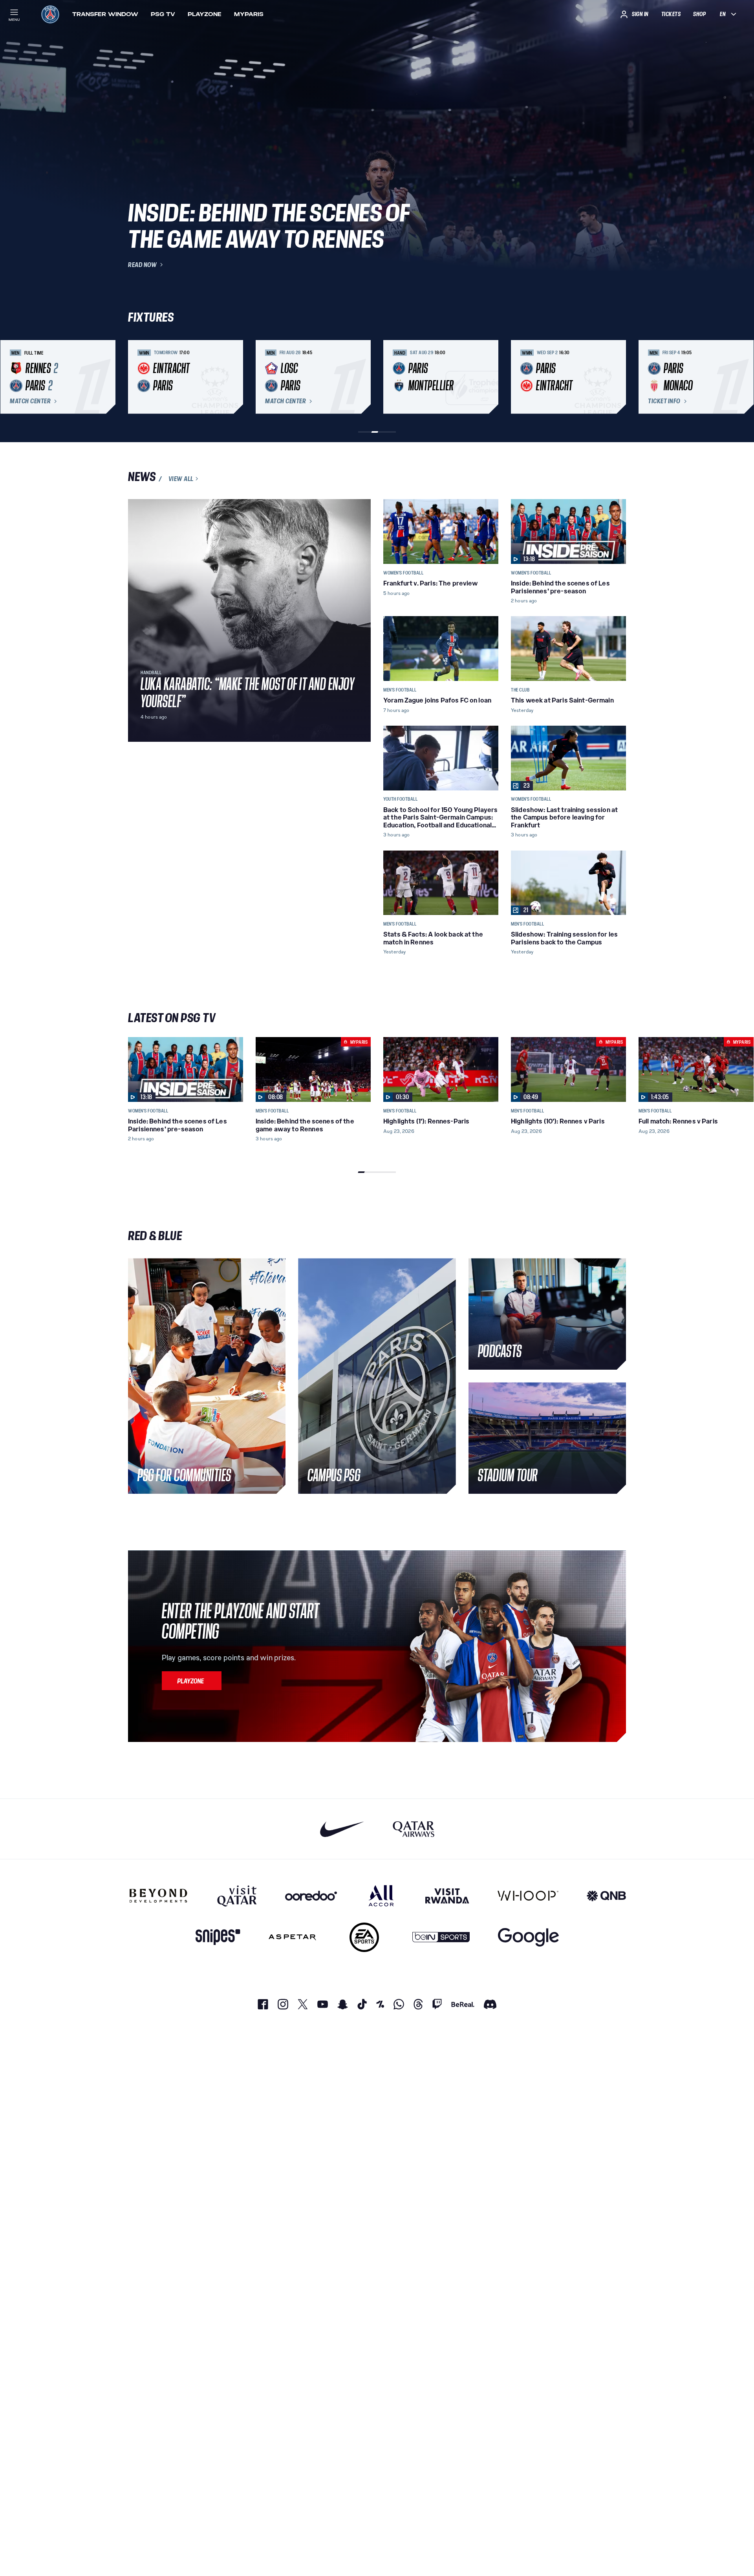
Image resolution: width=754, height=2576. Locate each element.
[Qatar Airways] (414, 1829)
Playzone (205, 14)
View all (181, 479)
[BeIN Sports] (441, 1937)
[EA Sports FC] (364, 1937)
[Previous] (137, 377)
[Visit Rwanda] (447, 1895)
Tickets (671, 14)
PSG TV (163, 14)
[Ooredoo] (311, 1895)
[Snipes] (218, 1937)
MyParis (249, 14)
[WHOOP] (528, 1895)
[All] (381, 1895)
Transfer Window (105, 14)
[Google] (528, 1937)
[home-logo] (50, 14)
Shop (699, 14)
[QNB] (606, 1895)
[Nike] (342, 1829)
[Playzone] (192, 1681)
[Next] (617, 377)
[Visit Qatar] (237, 1895)
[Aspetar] (292, 1937)
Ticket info (664, 401)
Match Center (30, 401)
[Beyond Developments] (158, 1895)
